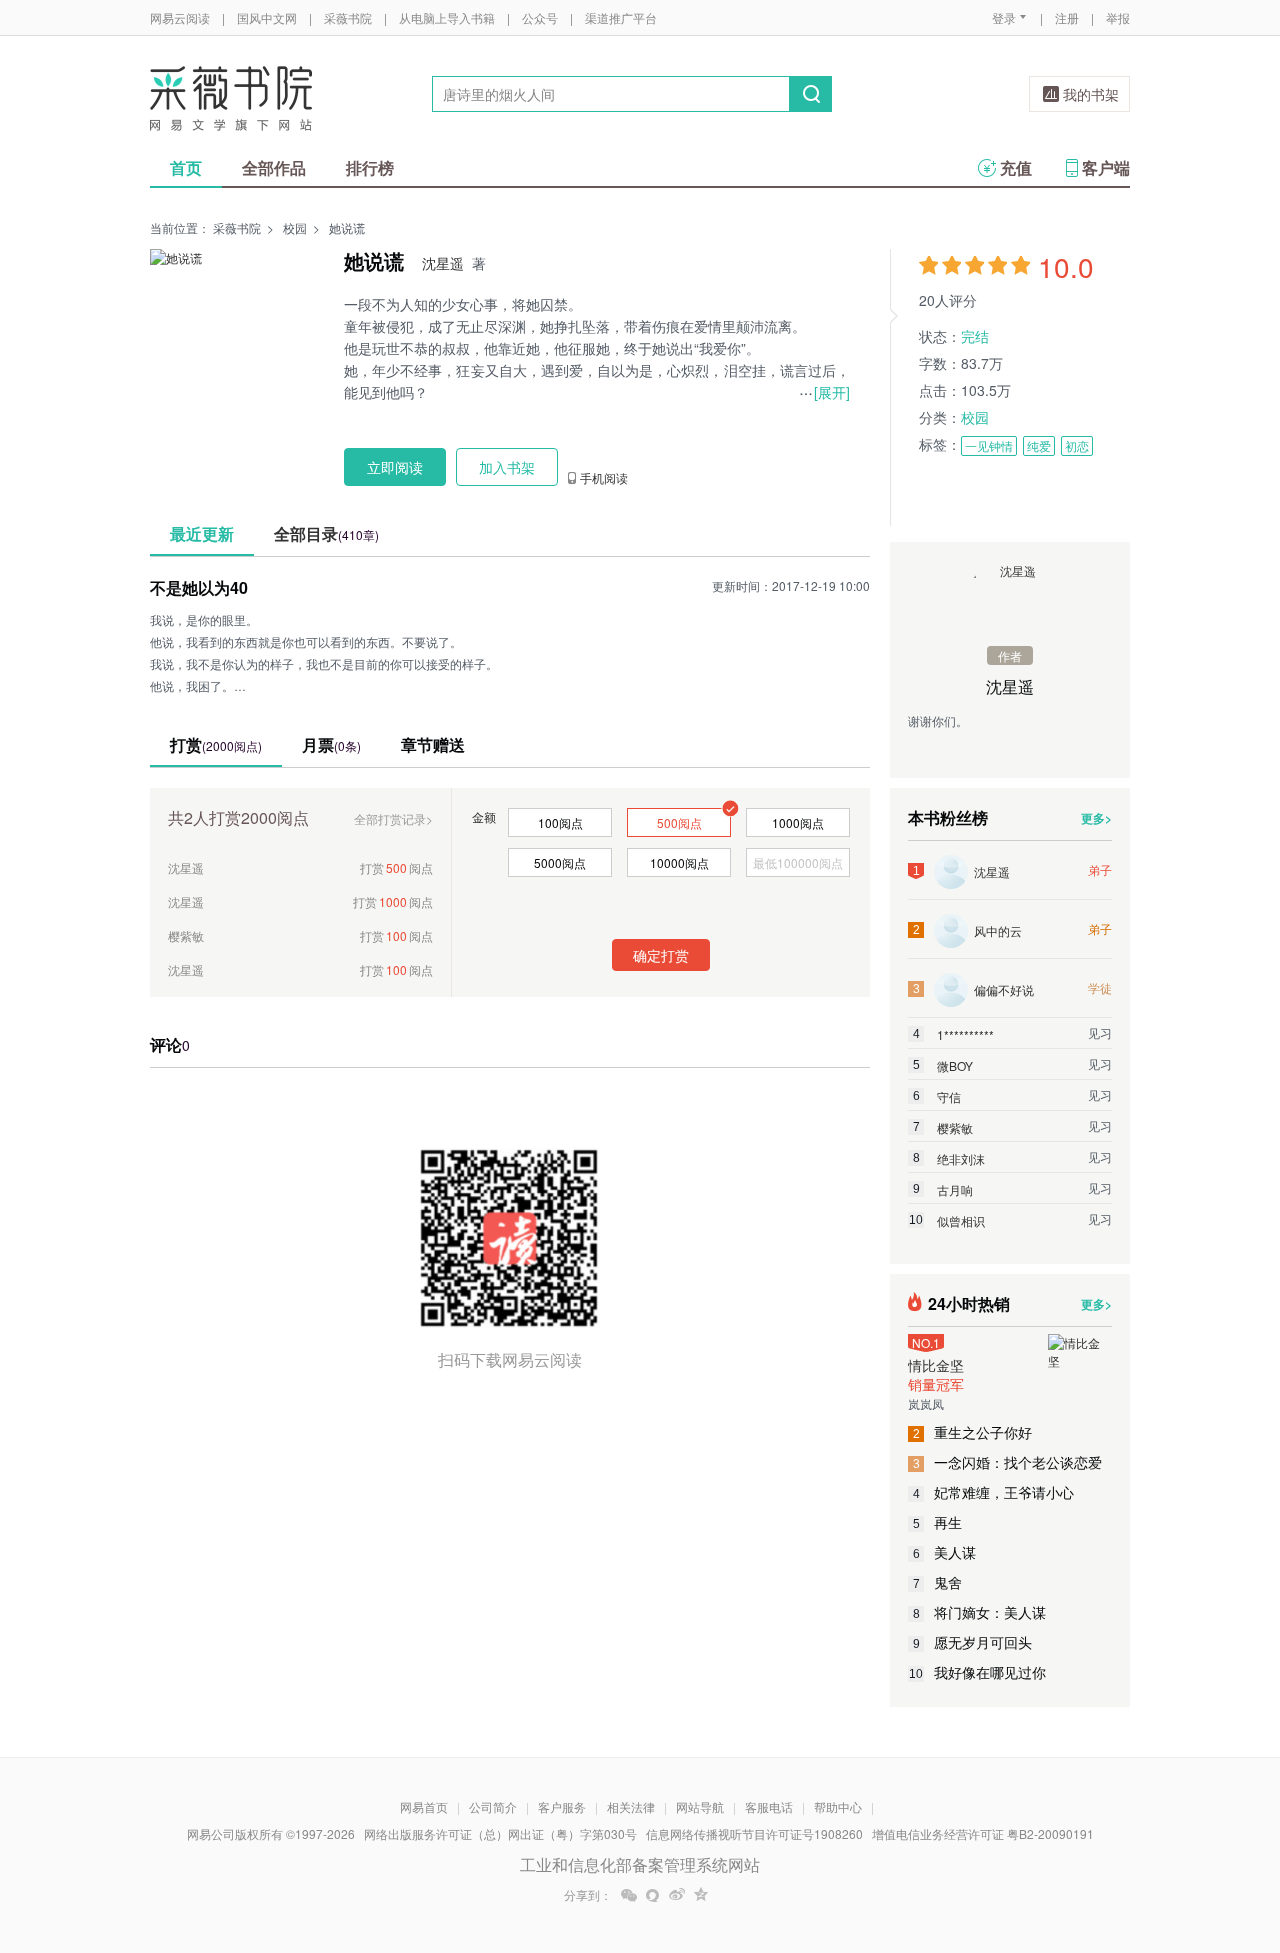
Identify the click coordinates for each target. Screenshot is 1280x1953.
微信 (629, 1895)
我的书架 (1091, 94)
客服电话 (769, 1806)
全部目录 (326, 533)
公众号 (540, 17)
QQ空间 (701, 1895)
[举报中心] (1185, 1836)
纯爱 (1039, 445)
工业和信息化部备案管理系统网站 (640, 1864)
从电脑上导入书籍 (447, 17)
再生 (938, 1522)
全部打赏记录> (393, 818)
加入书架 (507, 467)
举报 (1118, 17)
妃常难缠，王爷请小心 (994, 1492)
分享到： (588, 1895)
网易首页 (424, 1806)
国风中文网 (267, 17)
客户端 (1106, 167)
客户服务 (562, 1806)
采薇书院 (348, 17)
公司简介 (493, 1806)
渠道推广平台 (621, 17)
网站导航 (700, 1806)
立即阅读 (395, 467)
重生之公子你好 (973, 1432)
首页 (186, 167)
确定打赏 (661, 955)
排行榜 (370, 167)
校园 (295, 227)
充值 (1016, 167)
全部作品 (274, 167)
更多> (1096, 818)
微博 (677, 1895)
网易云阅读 (180, 17)
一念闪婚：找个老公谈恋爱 (1008, 1462)
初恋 (1077, 445)
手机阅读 (604, 478)
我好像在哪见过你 (977, 1672)
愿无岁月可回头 (973, 1642)
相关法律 (631, 1806)
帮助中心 (838, 1806)
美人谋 (945, 1552)
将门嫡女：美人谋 (980, 1612)
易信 (653, 1895)
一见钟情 (989, 445)
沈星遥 (443, 263)
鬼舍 (938, 1582)
